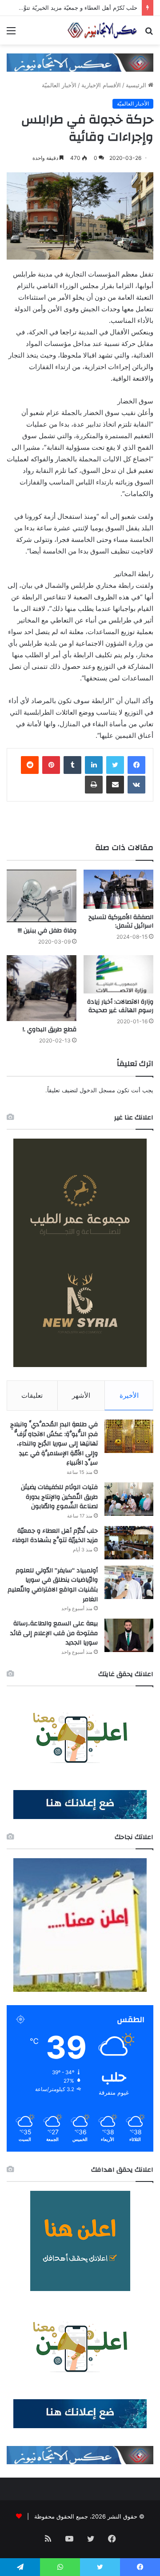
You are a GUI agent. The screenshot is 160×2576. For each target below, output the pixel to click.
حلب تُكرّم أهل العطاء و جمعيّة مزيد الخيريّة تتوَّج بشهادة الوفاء (55, 1536)
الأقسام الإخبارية (101, 85)
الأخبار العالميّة (59, 85)
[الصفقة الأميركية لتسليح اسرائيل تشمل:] (118, 889)
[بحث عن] (149, 34)
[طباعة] (94, 785)
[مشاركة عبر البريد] (115, 785)
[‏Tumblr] (72, 765)
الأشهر (81, 1395)
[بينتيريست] (51, 765)
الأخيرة (129, 1395)
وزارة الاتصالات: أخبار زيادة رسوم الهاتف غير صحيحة (120, 1006)
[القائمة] (11, 34)
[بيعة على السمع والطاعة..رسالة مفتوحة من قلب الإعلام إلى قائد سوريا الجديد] (129, 1635)
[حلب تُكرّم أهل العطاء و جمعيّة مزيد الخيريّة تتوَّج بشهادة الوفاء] (129, 1543)
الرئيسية (137, 85)
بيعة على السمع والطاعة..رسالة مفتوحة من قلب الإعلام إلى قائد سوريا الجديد (54, 1633)
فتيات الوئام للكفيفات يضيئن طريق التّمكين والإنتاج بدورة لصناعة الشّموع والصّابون (59, 1497)
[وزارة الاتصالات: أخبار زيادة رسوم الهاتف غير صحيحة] (118, 974)
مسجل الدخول (97, 1090)
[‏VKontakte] (136, 785)
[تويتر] (115, 765)
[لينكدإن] (94, 765)
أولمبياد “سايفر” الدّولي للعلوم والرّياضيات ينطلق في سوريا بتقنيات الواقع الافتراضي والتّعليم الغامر (53, 1585)
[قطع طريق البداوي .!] (42, 988)
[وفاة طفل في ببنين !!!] (42, 896)
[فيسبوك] (136, 765)
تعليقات (32, 1395)
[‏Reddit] (30, 765)
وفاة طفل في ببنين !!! (47, 931)
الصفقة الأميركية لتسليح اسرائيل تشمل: (121, 922)
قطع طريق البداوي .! (50, 1030)
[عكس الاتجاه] (102, 30)
